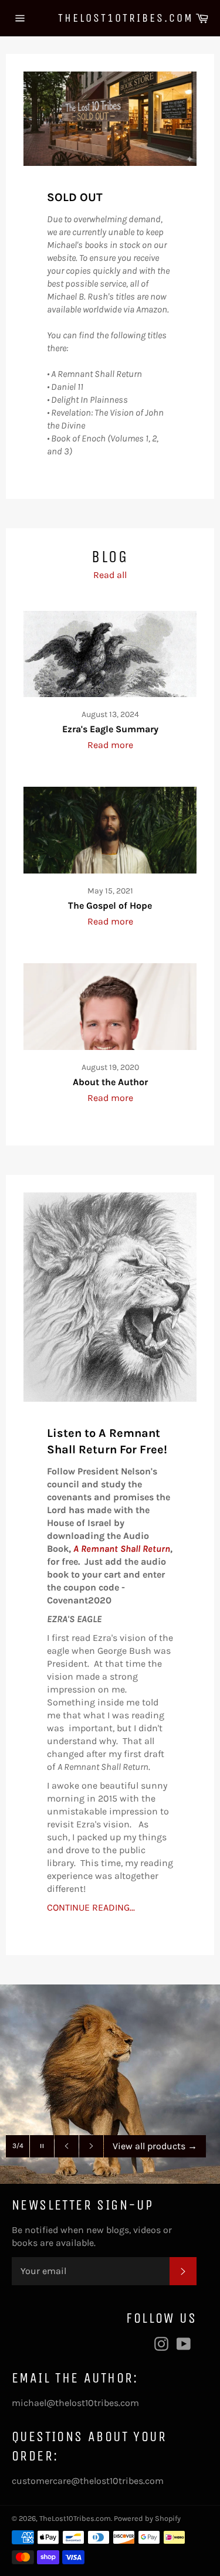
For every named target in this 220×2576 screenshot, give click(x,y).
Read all (110, 575)
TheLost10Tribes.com (110, 18)
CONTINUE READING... (91, 1907)
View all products (155, 2146)
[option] (110, 2084)
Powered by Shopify (147, 2518)
